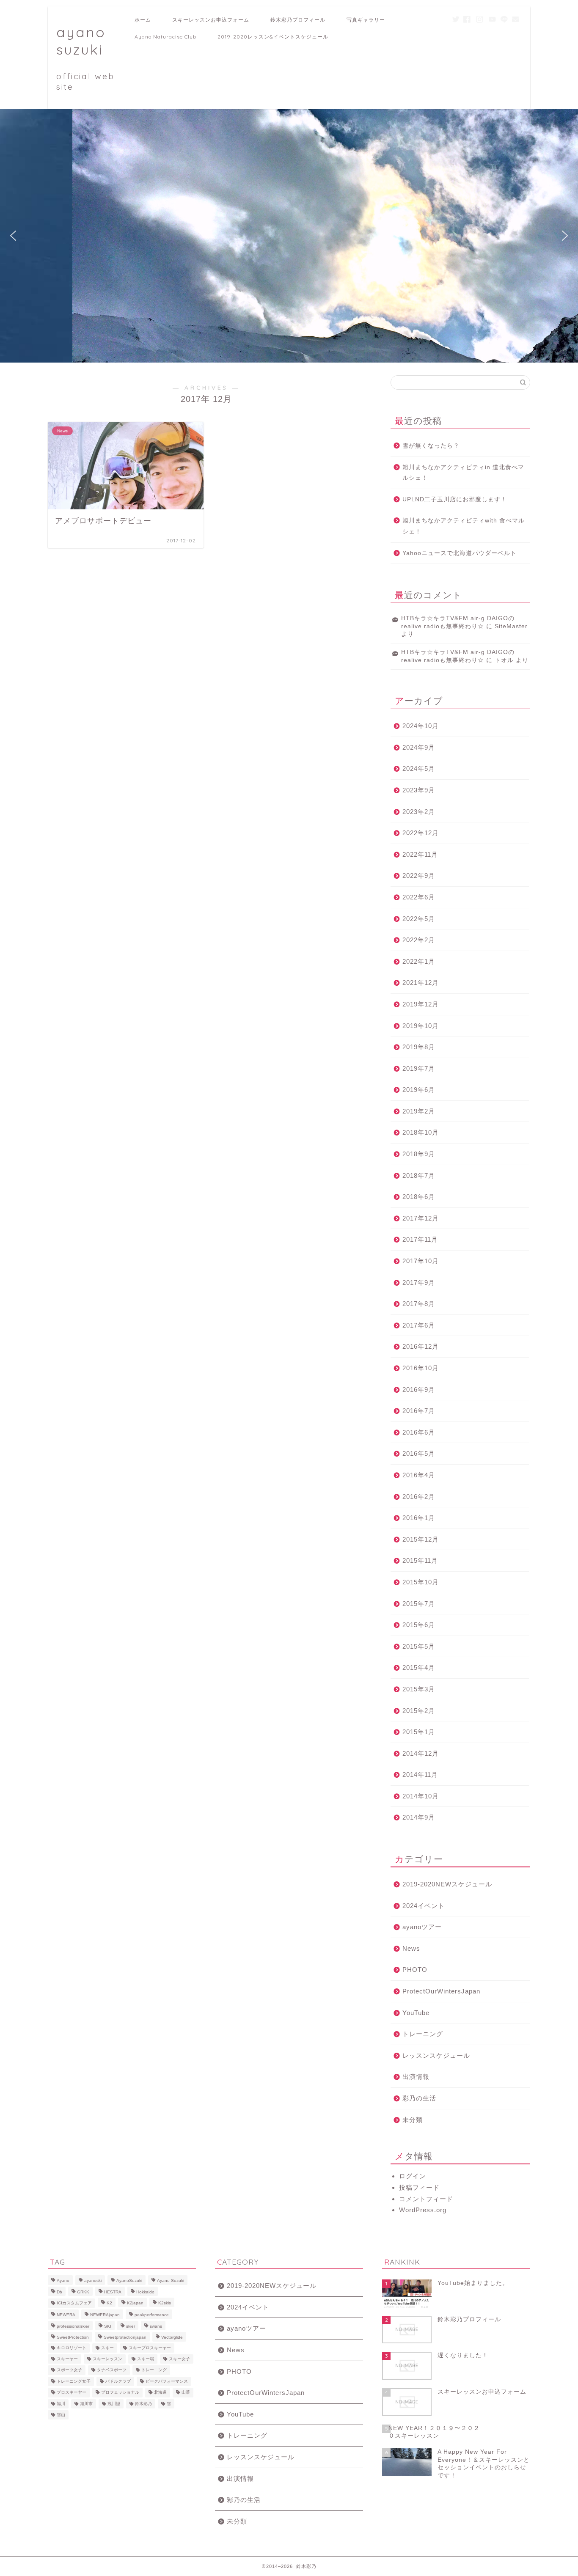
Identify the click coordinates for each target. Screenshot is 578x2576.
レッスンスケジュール (436, 2055)
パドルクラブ (118, 2381)
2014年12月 (421, 1753)
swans (156, 2326)
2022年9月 (419, 876)
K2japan (135, 2303)
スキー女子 (179, 2359)
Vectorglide (172, 2338)
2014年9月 (419, 1817)
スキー (107, 2348)
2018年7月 (419, 1175)
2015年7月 (419, 1604)
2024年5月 (419, 768)
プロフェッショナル (120, 2393)
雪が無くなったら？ (431, 446)
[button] (13, 236)
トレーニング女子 (74, 2381)
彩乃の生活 (419, 2098)
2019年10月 (421, 1026)
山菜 (186, 2393)
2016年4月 (419, 1475)
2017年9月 (419, 1283)
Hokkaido (145, 2292)
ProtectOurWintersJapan (441, 1991)
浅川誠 (114, 2404)
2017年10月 (421, 1261)
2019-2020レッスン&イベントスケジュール (273, 37)
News (411, 1948)
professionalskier (73, 2326)
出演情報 (416, 2077)
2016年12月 (421, 1346)
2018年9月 (419, 1154)
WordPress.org (423, 2210)
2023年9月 (419, 790)
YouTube (416, 2013)
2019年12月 (421, 1004)
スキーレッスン (107, 2359)
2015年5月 (419, 1646)
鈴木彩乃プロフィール (298, 20)
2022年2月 (419, 940)
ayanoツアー (422, 1927)
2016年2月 (419, 1497)
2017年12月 (421, 1218)
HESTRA (113, 2292)
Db (59, 2292)
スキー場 (146, 2359)
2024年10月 (421, 726)
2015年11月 (420, 1560)
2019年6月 (419, 1090)
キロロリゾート (72, 2348)
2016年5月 (419, 1453)
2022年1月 (419, 961)
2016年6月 (419, 1432)
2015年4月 (419, 1667)
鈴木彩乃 (143, 2404)
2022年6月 (419, 897)
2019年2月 (419, 1111)
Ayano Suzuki (171, 2281)
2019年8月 (419, 1047)
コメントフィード (426, 2199)
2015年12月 (421, 1539)
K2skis (165, 2303)
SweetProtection (73, 2338)
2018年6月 (419, 1197)
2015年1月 (419, 1732)
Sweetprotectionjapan (125, 2338)
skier (131, 2326)
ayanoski (93, 2281)
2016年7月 (419, 1411)
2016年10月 (421, 1368)
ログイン (413, 2176)
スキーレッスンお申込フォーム (211, 20)
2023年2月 (419, 812)
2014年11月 (420, 1775)
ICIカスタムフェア (74, 2303)
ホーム (143, 20)
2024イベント (424, 1906)
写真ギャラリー (366, 20)
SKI (108, 2326)
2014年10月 (421, 1796)
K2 (109, 2303)
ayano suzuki (85, 58)
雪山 (61, 2415)
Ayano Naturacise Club (165, 37)
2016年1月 (419, 1518)
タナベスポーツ (112, 2370)
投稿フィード (419, 2187)
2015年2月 (419, 1711)
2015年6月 (419, 1625)
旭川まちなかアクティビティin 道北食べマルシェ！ (463, 473)
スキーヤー (67, 2359)
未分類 (413, 2120)
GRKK (83, 2292)
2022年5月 (419, 919)
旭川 (61, 2404)
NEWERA (66, 2315)
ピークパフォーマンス (167, 2381)
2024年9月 (419, 747)
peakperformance (152, 2315)
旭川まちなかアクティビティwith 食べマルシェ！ (464, 526)
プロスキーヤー (72, 2393)
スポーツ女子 (69, 2370)
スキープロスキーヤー (150, 2348)
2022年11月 (420, 854)
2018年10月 (421, 1132)
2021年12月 (421, 983)
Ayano (63, 2281)
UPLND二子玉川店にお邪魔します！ (455, 499)
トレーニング (423, 2034)
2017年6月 (419, 1325)
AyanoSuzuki (129, 2281)
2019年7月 (419, 1068)
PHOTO (415, 1970)
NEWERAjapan (105, 2315)
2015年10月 (421, 1582)
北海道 (160, 2393)
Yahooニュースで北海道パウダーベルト (460, 553)
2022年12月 (421, 833)
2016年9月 (419, 1390)
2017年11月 (420, 1239)
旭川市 (86, 2404)
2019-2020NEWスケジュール (447, 1884)
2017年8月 (419, 1304)
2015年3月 (419, 1689)
